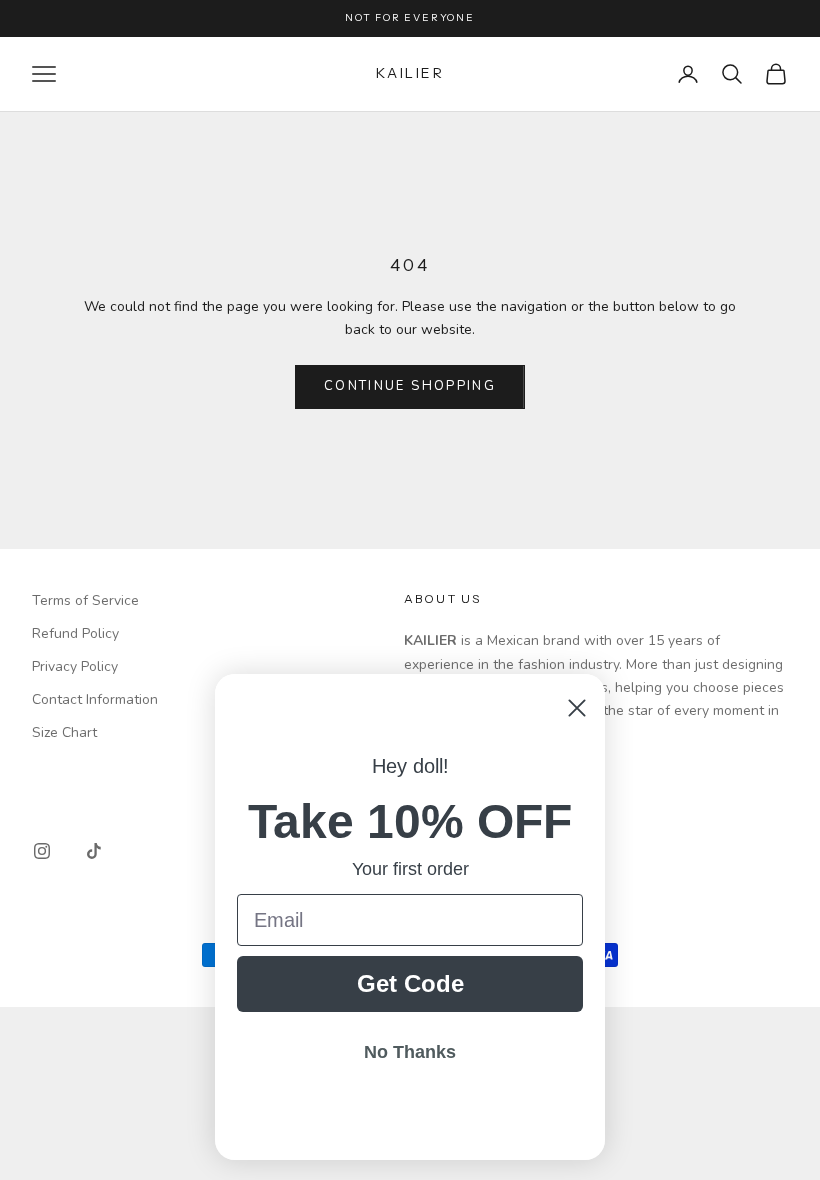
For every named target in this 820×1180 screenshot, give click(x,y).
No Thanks (410, 1052)
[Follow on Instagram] (42, 851)
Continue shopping (410, 386)
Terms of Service (85, 600)
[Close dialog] (577, 708)
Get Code (410, 983)
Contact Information (95, 699)
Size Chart (64, 732)
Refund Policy (75, 633)
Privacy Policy (75, 666)
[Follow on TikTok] (94, 851)
